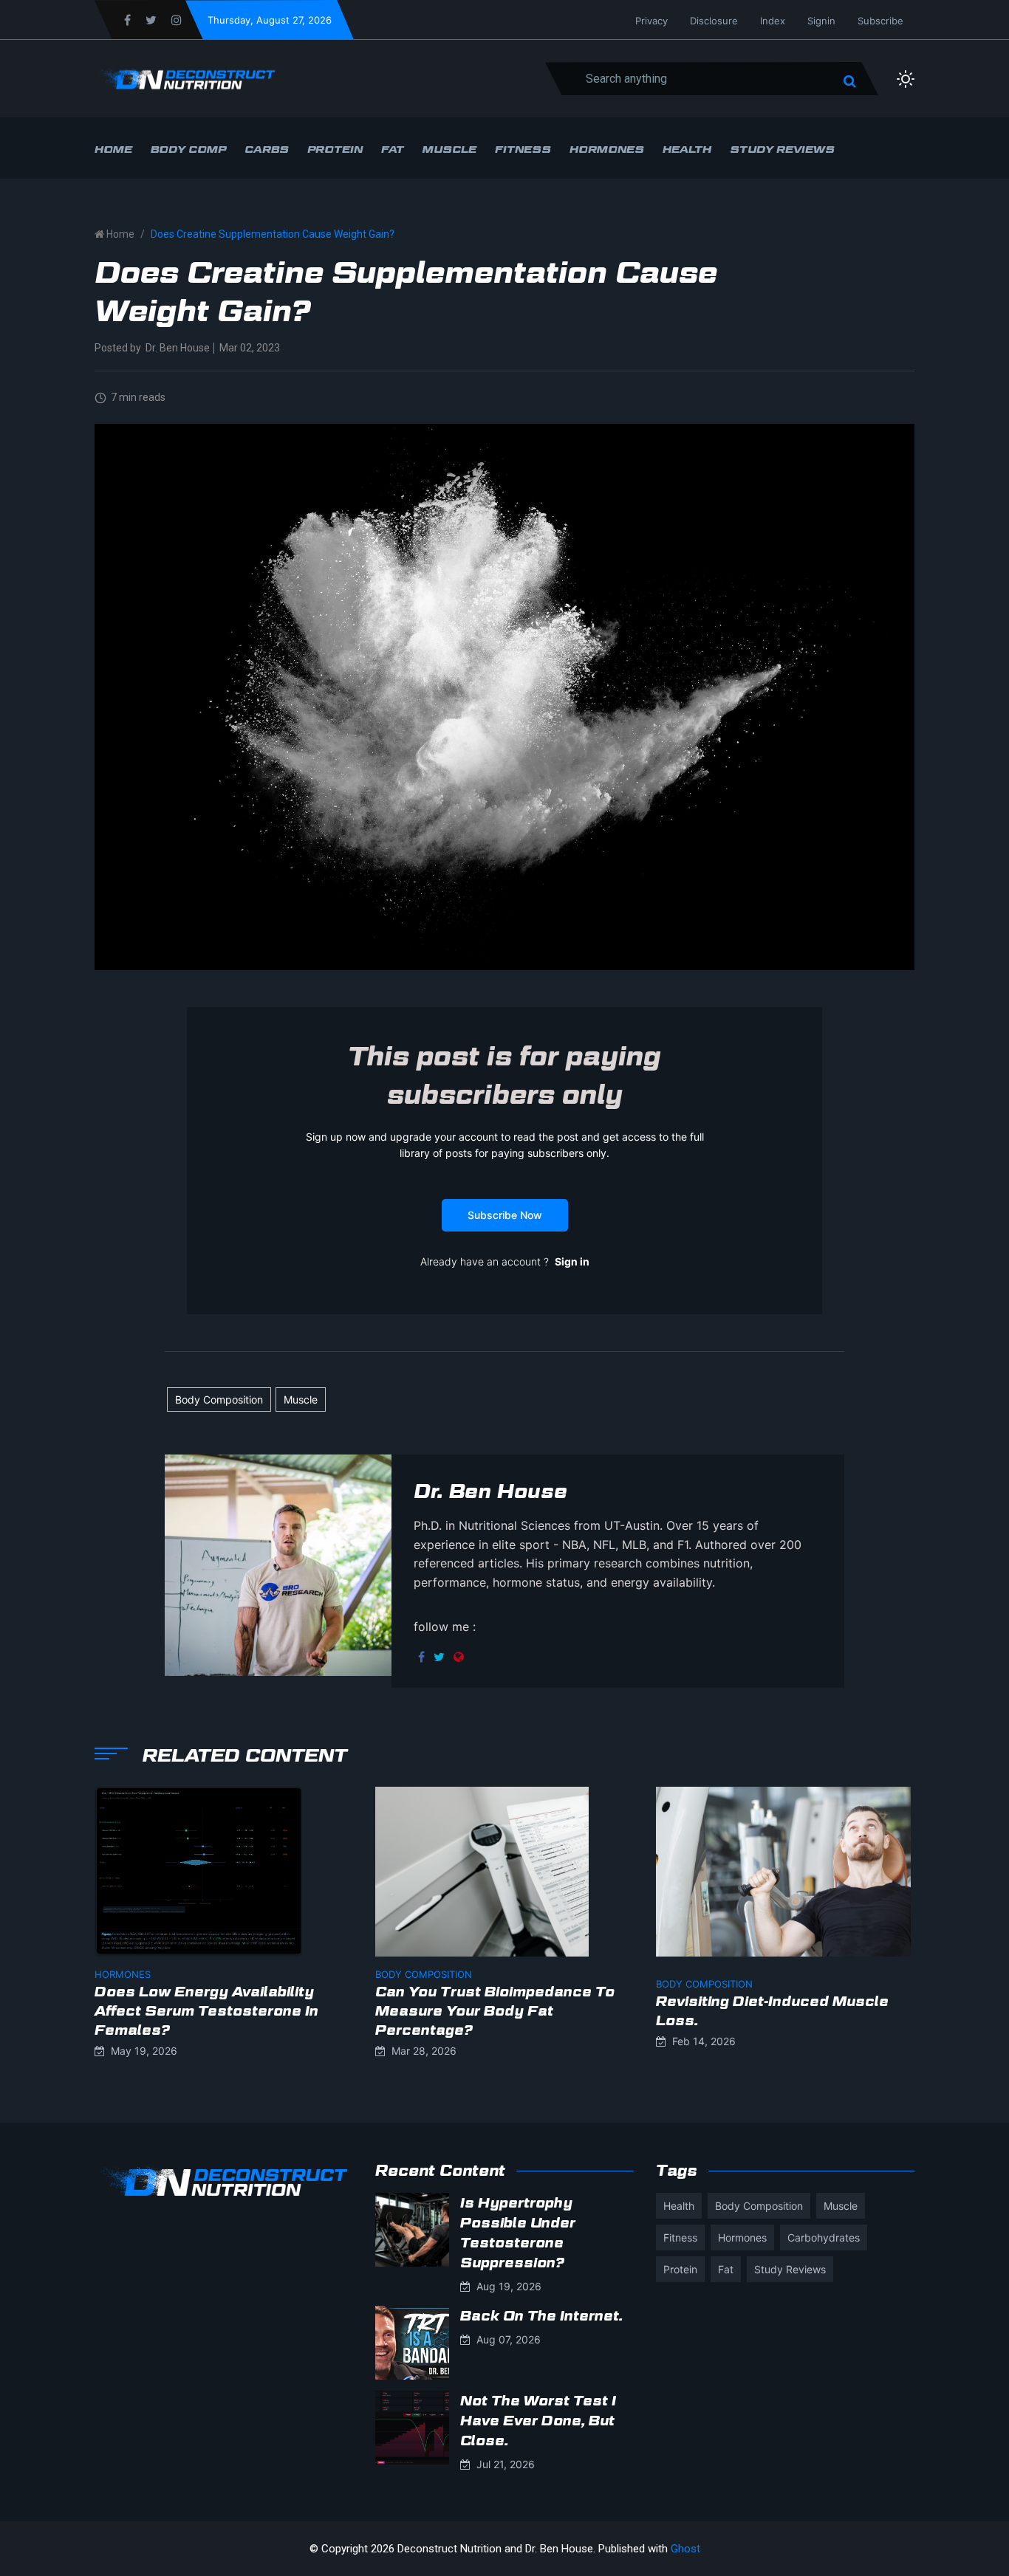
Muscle (449, 149)
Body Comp (188, 149)
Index (773, 21)
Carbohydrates (824, 2237)
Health (687, 149)
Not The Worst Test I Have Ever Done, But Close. (538, 2421)
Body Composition (219, 1399)
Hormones (607, 149)
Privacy (651, 21)
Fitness (523, 149)
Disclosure (714, 21)
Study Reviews (782, 149)
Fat (393, 149)
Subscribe (880, 21)
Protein (335, 149)
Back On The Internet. (541, 2316)
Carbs (267, 149)
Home (113, 149)
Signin (821, 21)
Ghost (685, 2549)
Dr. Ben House (178, 348)
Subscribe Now (505, 1215)
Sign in (572, 1261)
